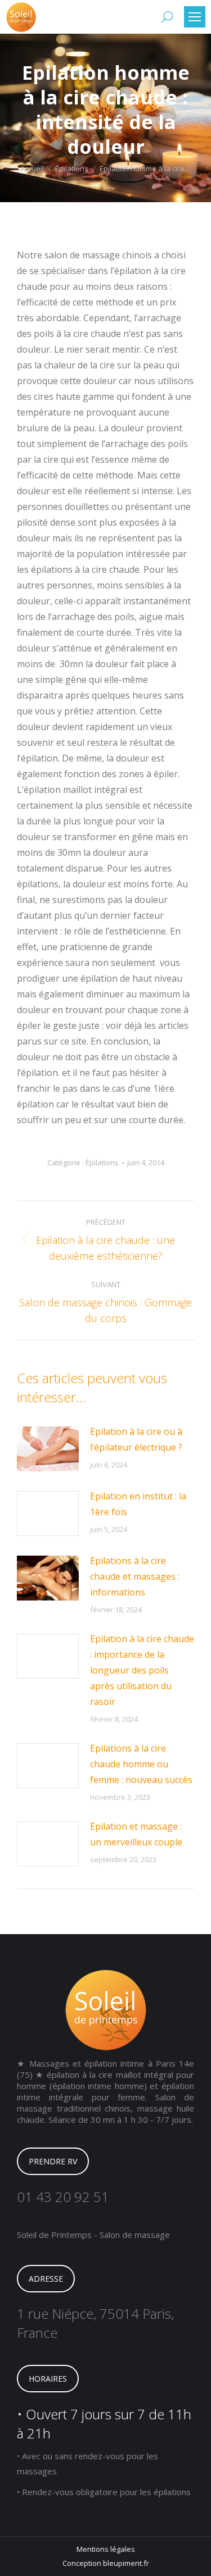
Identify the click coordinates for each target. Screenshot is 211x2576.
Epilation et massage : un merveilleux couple (136, 1834)
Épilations (102, 1162)
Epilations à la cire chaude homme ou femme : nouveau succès (141, 1764)
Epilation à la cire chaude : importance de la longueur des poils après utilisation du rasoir (142, 1670)
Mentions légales (106, 2549)
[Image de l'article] (48, 1449)
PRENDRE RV (53, 2161)
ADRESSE (46, 2279)
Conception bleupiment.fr (106, 2563)
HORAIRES (48, 2379)
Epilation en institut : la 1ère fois (138, 1504)
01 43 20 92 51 (63, 2197)
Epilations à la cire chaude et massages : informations (135, 1576)
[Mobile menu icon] (195, 17)
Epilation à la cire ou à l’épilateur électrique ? (136, 1439)
